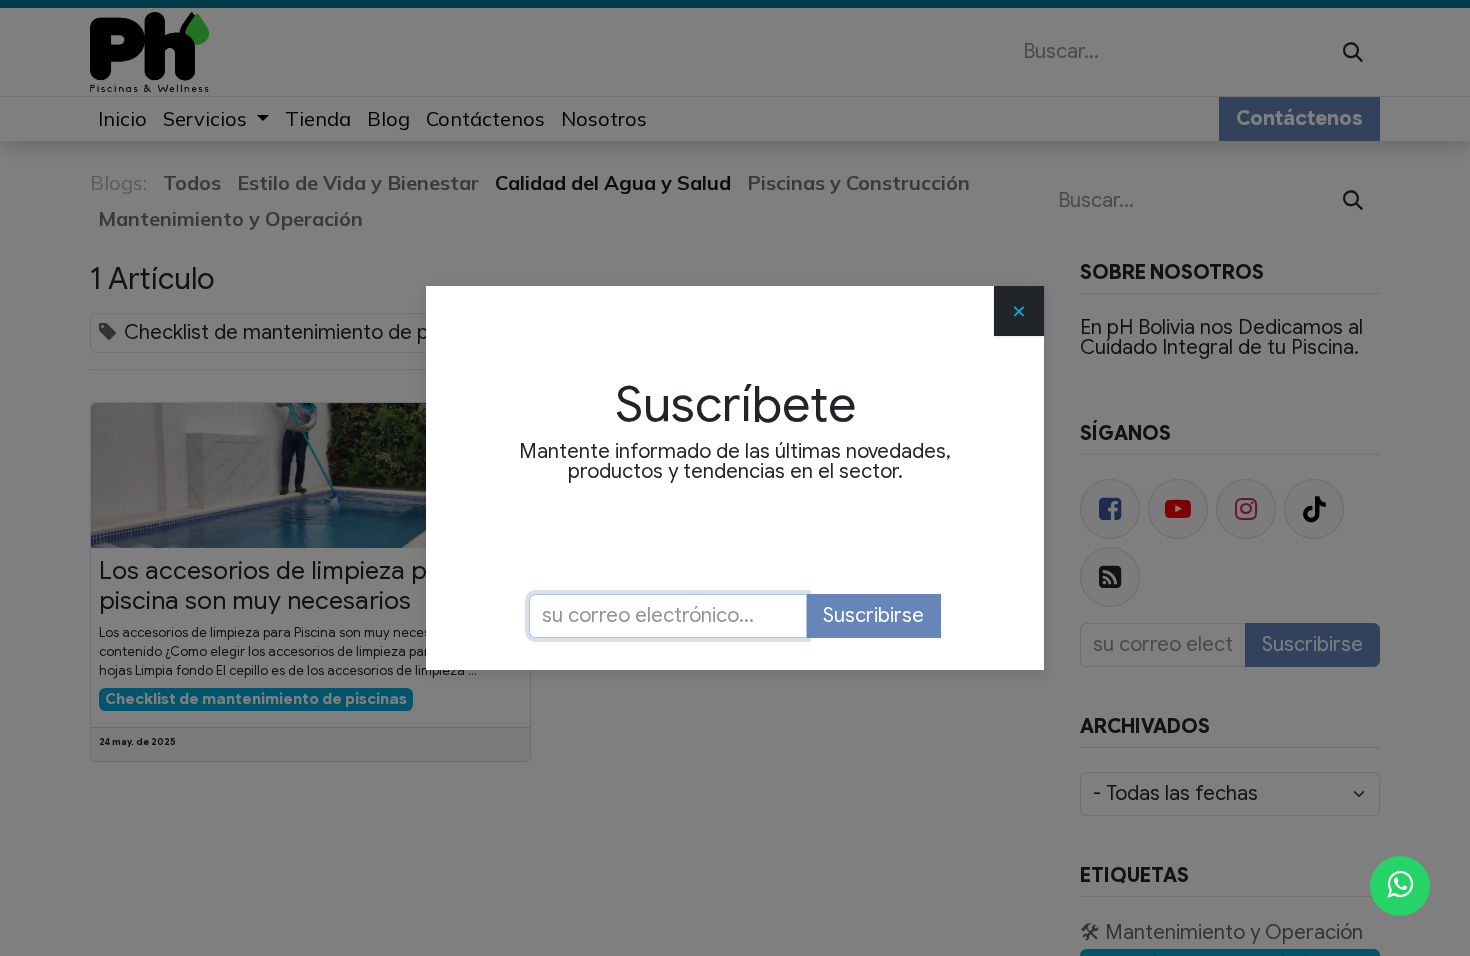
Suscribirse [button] (873, 615)
